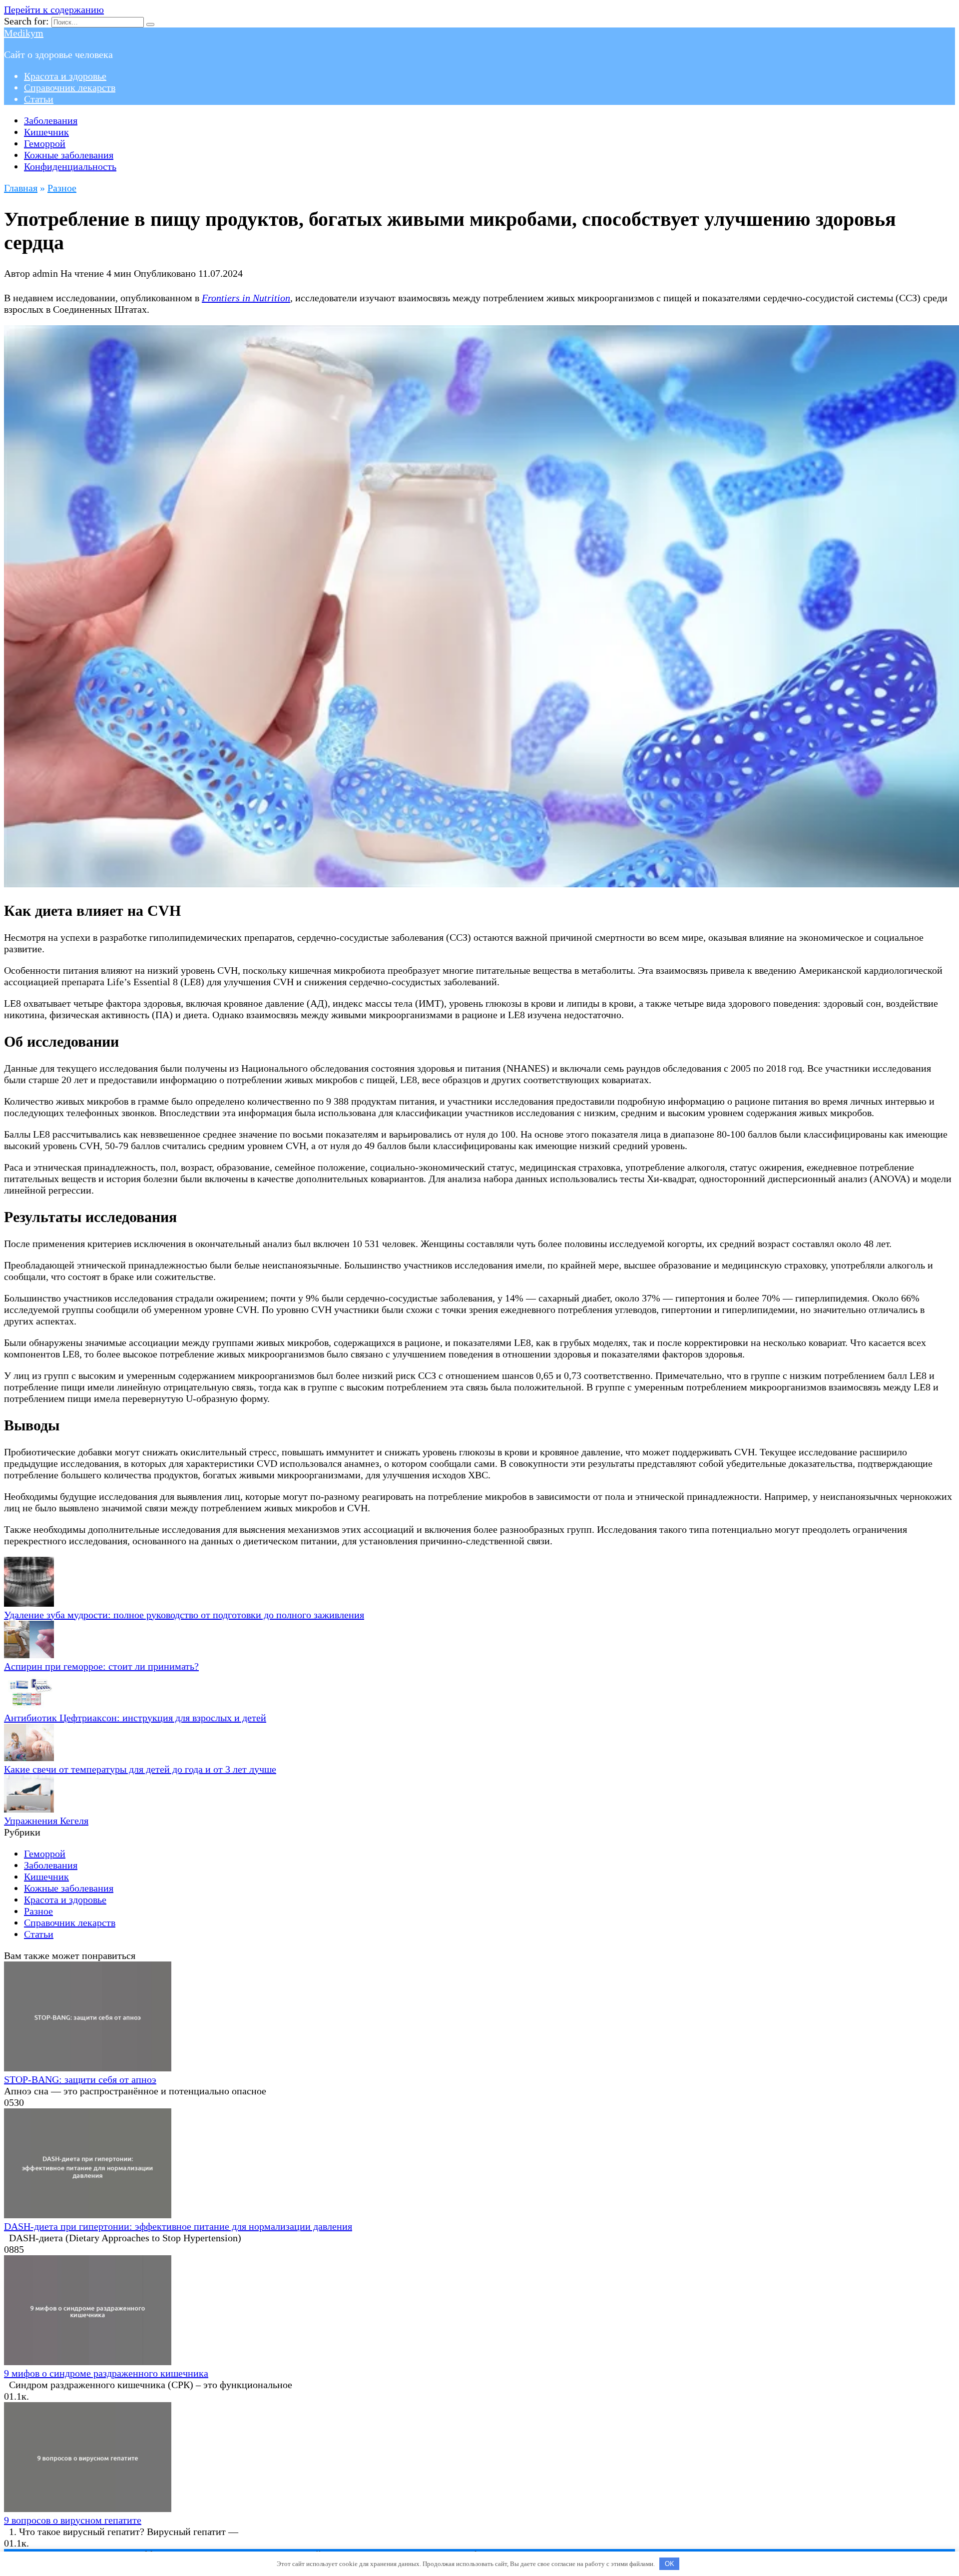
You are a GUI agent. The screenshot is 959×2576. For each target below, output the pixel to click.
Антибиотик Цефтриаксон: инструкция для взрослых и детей (135, 1718)
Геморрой (45, 143)
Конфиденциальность (70, 166)
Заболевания (51, 120)
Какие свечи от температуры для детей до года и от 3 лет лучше (140, 1769)
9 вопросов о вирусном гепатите (73, 2520)
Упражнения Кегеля (46, 1821)
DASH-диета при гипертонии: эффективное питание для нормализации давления (178, 2226)
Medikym (24, 33)
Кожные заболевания (69, 155)
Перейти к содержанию (54, 9)
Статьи (39, 99)
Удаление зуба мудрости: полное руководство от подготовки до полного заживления (184, 1615)
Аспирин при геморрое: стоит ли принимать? (101, 1666)
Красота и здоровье (65, 76)
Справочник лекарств (70, 87)
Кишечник (46, 132)
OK (670, 2564)
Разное (38, 1911)
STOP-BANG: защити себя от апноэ (80, 2079)
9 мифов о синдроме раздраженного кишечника (106, 2373)
